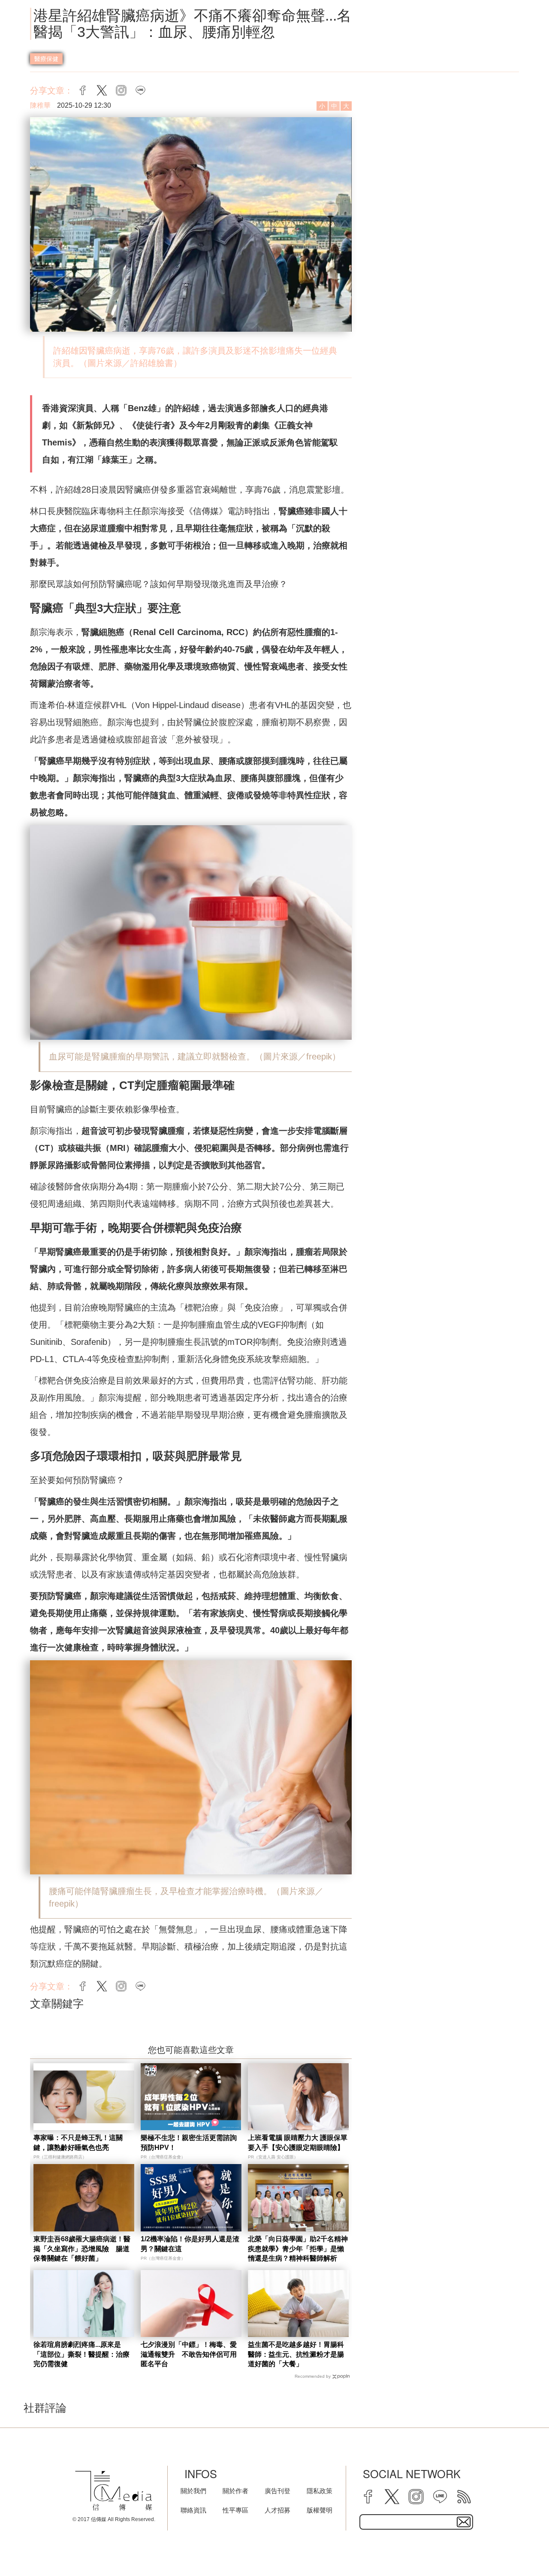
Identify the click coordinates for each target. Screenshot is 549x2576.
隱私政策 (320, 2491)
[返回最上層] (521, 2548)
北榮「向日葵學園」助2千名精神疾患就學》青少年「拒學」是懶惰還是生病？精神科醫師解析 (298, 2249)
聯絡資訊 (193, 2510)
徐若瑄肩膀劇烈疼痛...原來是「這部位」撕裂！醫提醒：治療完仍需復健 (81, 2354)
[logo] (114, 2491)
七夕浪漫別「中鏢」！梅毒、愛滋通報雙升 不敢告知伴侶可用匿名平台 (189, 2354)
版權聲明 (320, 2510)
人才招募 (278, 2510)
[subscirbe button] (464, 2522)
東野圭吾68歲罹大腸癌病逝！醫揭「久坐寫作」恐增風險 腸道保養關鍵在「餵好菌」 (82, 2249)
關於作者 (235, 2491)
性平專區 (235, 2510)
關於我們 (193, 2491)
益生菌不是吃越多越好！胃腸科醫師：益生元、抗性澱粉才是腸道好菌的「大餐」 (296, 2354)
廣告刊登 (278, 2491)
